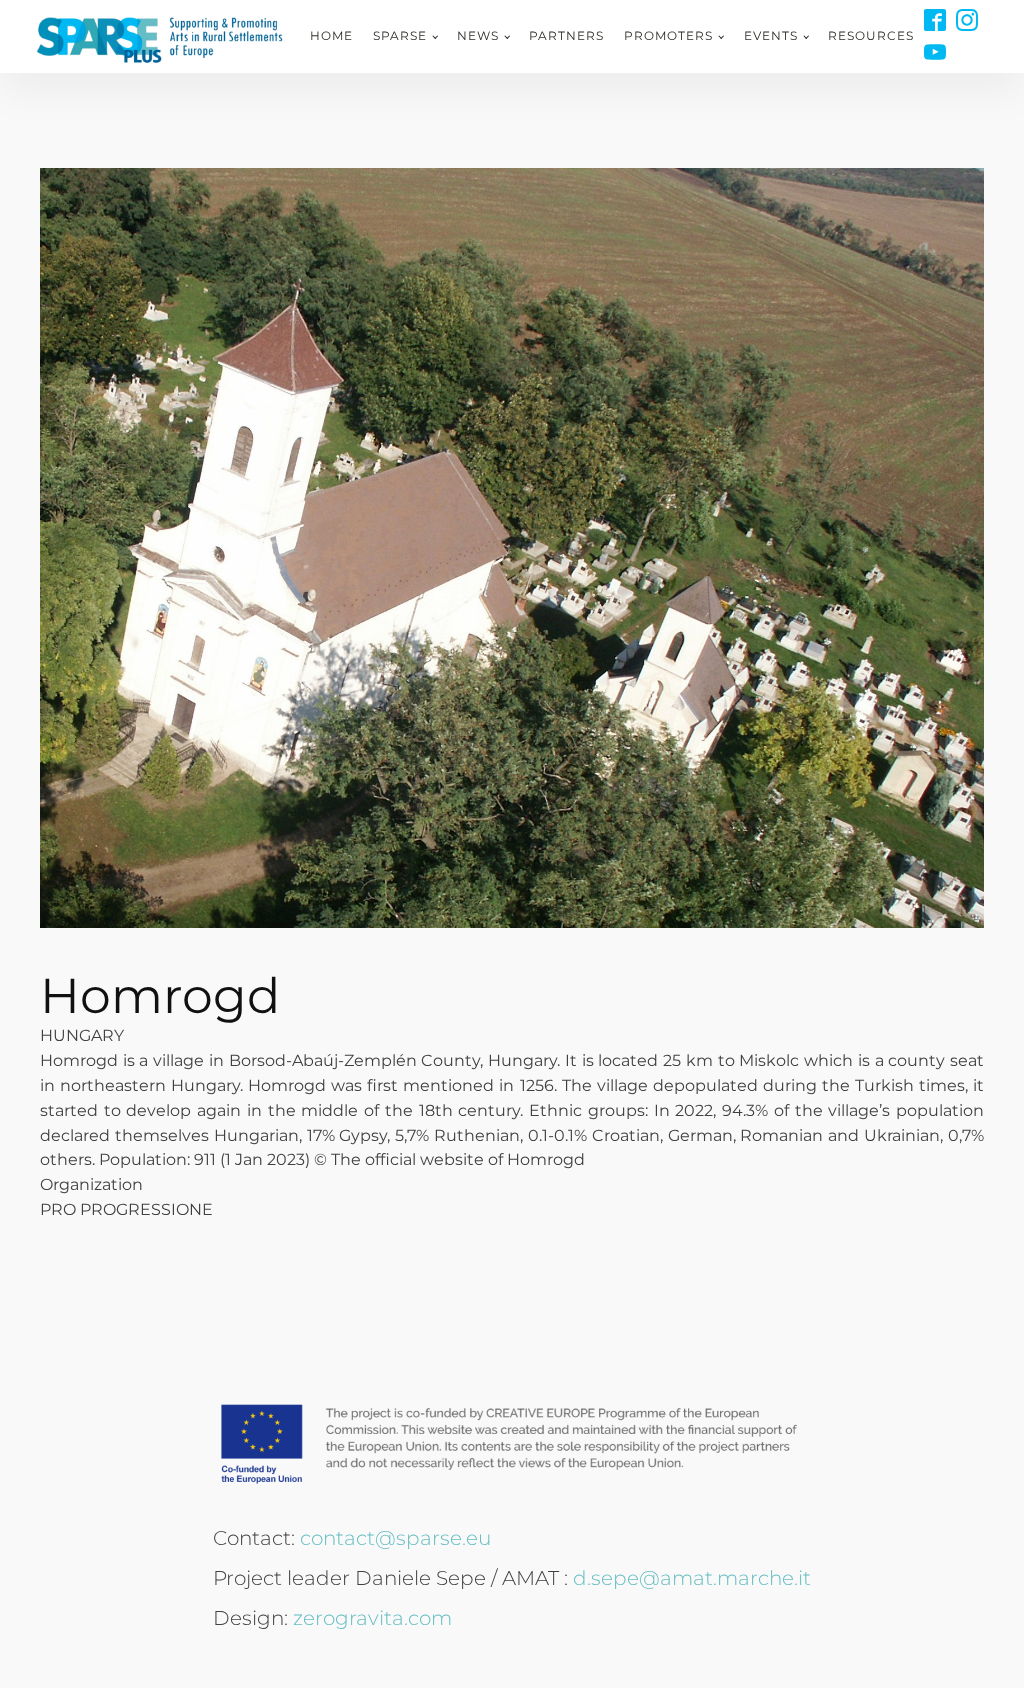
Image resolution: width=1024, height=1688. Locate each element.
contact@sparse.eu (395, 1538)
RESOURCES (871, 35)
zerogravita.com (372, 1618)
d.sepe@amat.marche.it (692, 1578)
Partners (566, 35)
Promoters (668, 35)
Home (331, 35)
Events (771, 35)
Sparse (400, 35)
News (478, 35)
